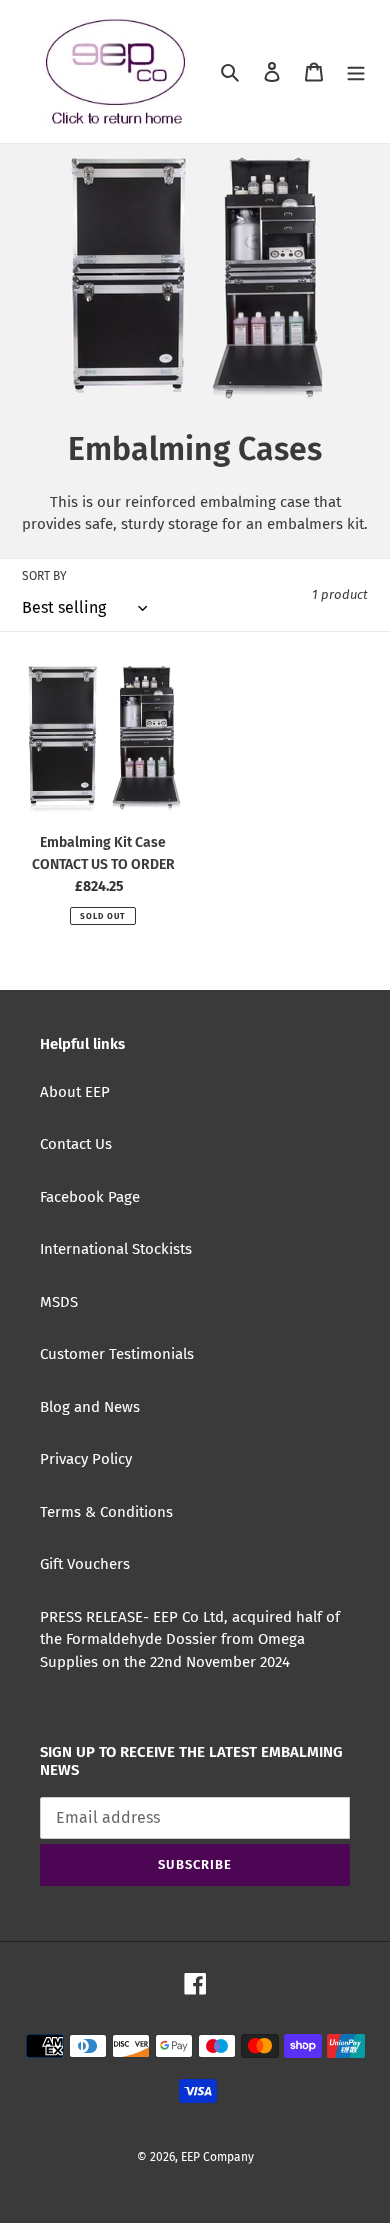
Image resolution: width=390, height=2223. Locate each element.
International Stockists (116, 1249)
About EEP (75, 1092)
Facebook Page (90, 1197)
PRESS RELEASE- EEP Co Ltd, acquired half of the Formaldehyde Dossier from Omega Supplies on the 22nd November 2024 (190, 1639)
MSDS (59, 1302)
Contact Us (76, 1144)
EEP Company (217, 2157)
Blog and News (90, 1407)
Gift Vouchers (85, 1564)
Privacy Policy (86, 1459)
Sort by (44, 576)
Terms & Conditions (106, 1512)
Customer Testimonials (117, 1354)
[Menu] (356, 71)
